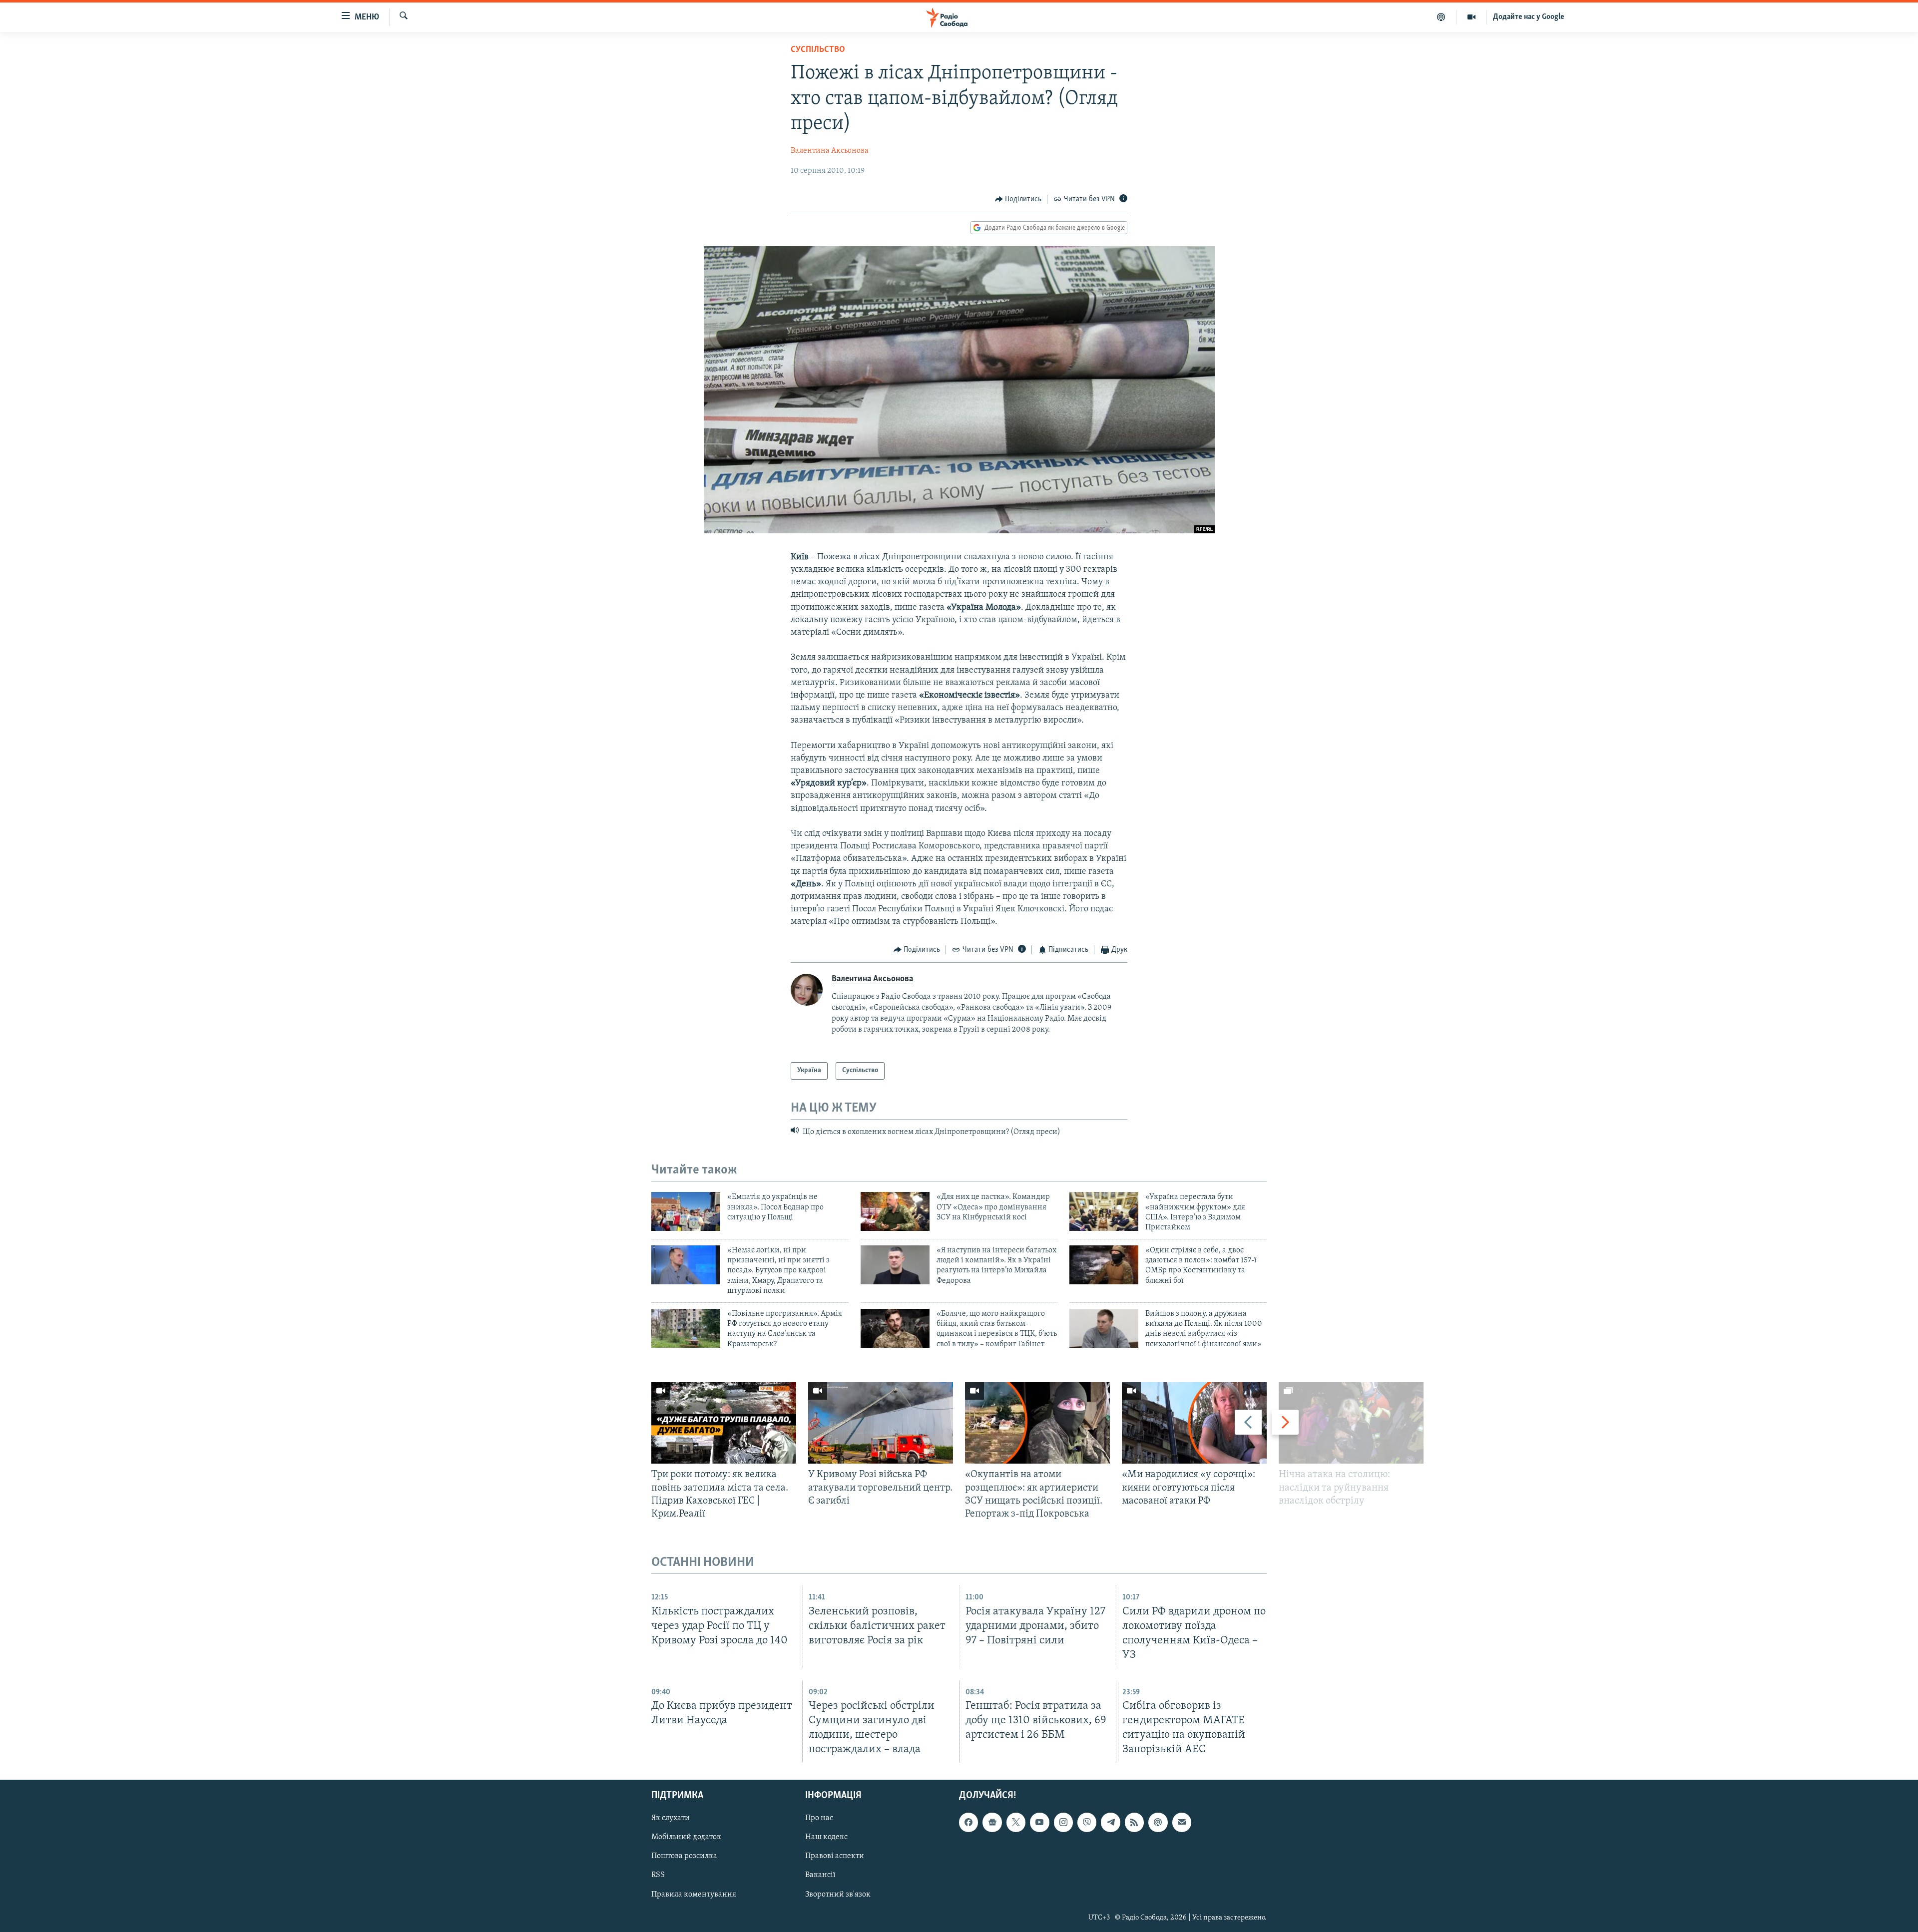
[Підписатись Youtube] (1039, 1823)
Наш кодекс (826, 1838)
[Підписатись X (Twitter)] (1016, 1823)
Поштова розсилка (684, 1857)
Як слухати (671, 1819)
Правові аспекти (835, 1857)
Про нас (819, 1819)
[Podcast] (1158, 1823)
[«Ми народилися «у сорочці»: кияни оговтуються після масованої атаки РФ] (1194, 1423)
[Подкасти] (1441, 17)
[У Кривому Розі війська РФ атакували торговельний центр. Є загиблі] (881, 1423)
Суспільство (818, 50)
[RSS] (1134, 1823)
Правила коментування (694, 1895)
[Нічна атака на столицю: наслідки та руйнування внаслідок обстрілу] (1351, 1423)
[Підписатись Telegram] (1110, 1823)
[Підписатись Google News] (992, 1823)
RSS (658, 1876)
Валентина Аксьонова (830, 151)
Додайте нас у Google (1529, 17)
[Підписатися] (1182, 1823)
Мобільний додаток (686, 1838)
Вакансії (820, 1876)
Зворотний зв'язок (838, 1895)
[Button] (1018, 199)
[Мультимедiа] (1472, 17)
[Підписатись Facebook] (968, 1823)
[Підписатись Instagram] (1063, 1823)
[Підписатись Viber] (1087, 1823)
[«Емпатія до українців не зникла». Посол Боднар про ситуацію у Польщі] (686, 1211)
